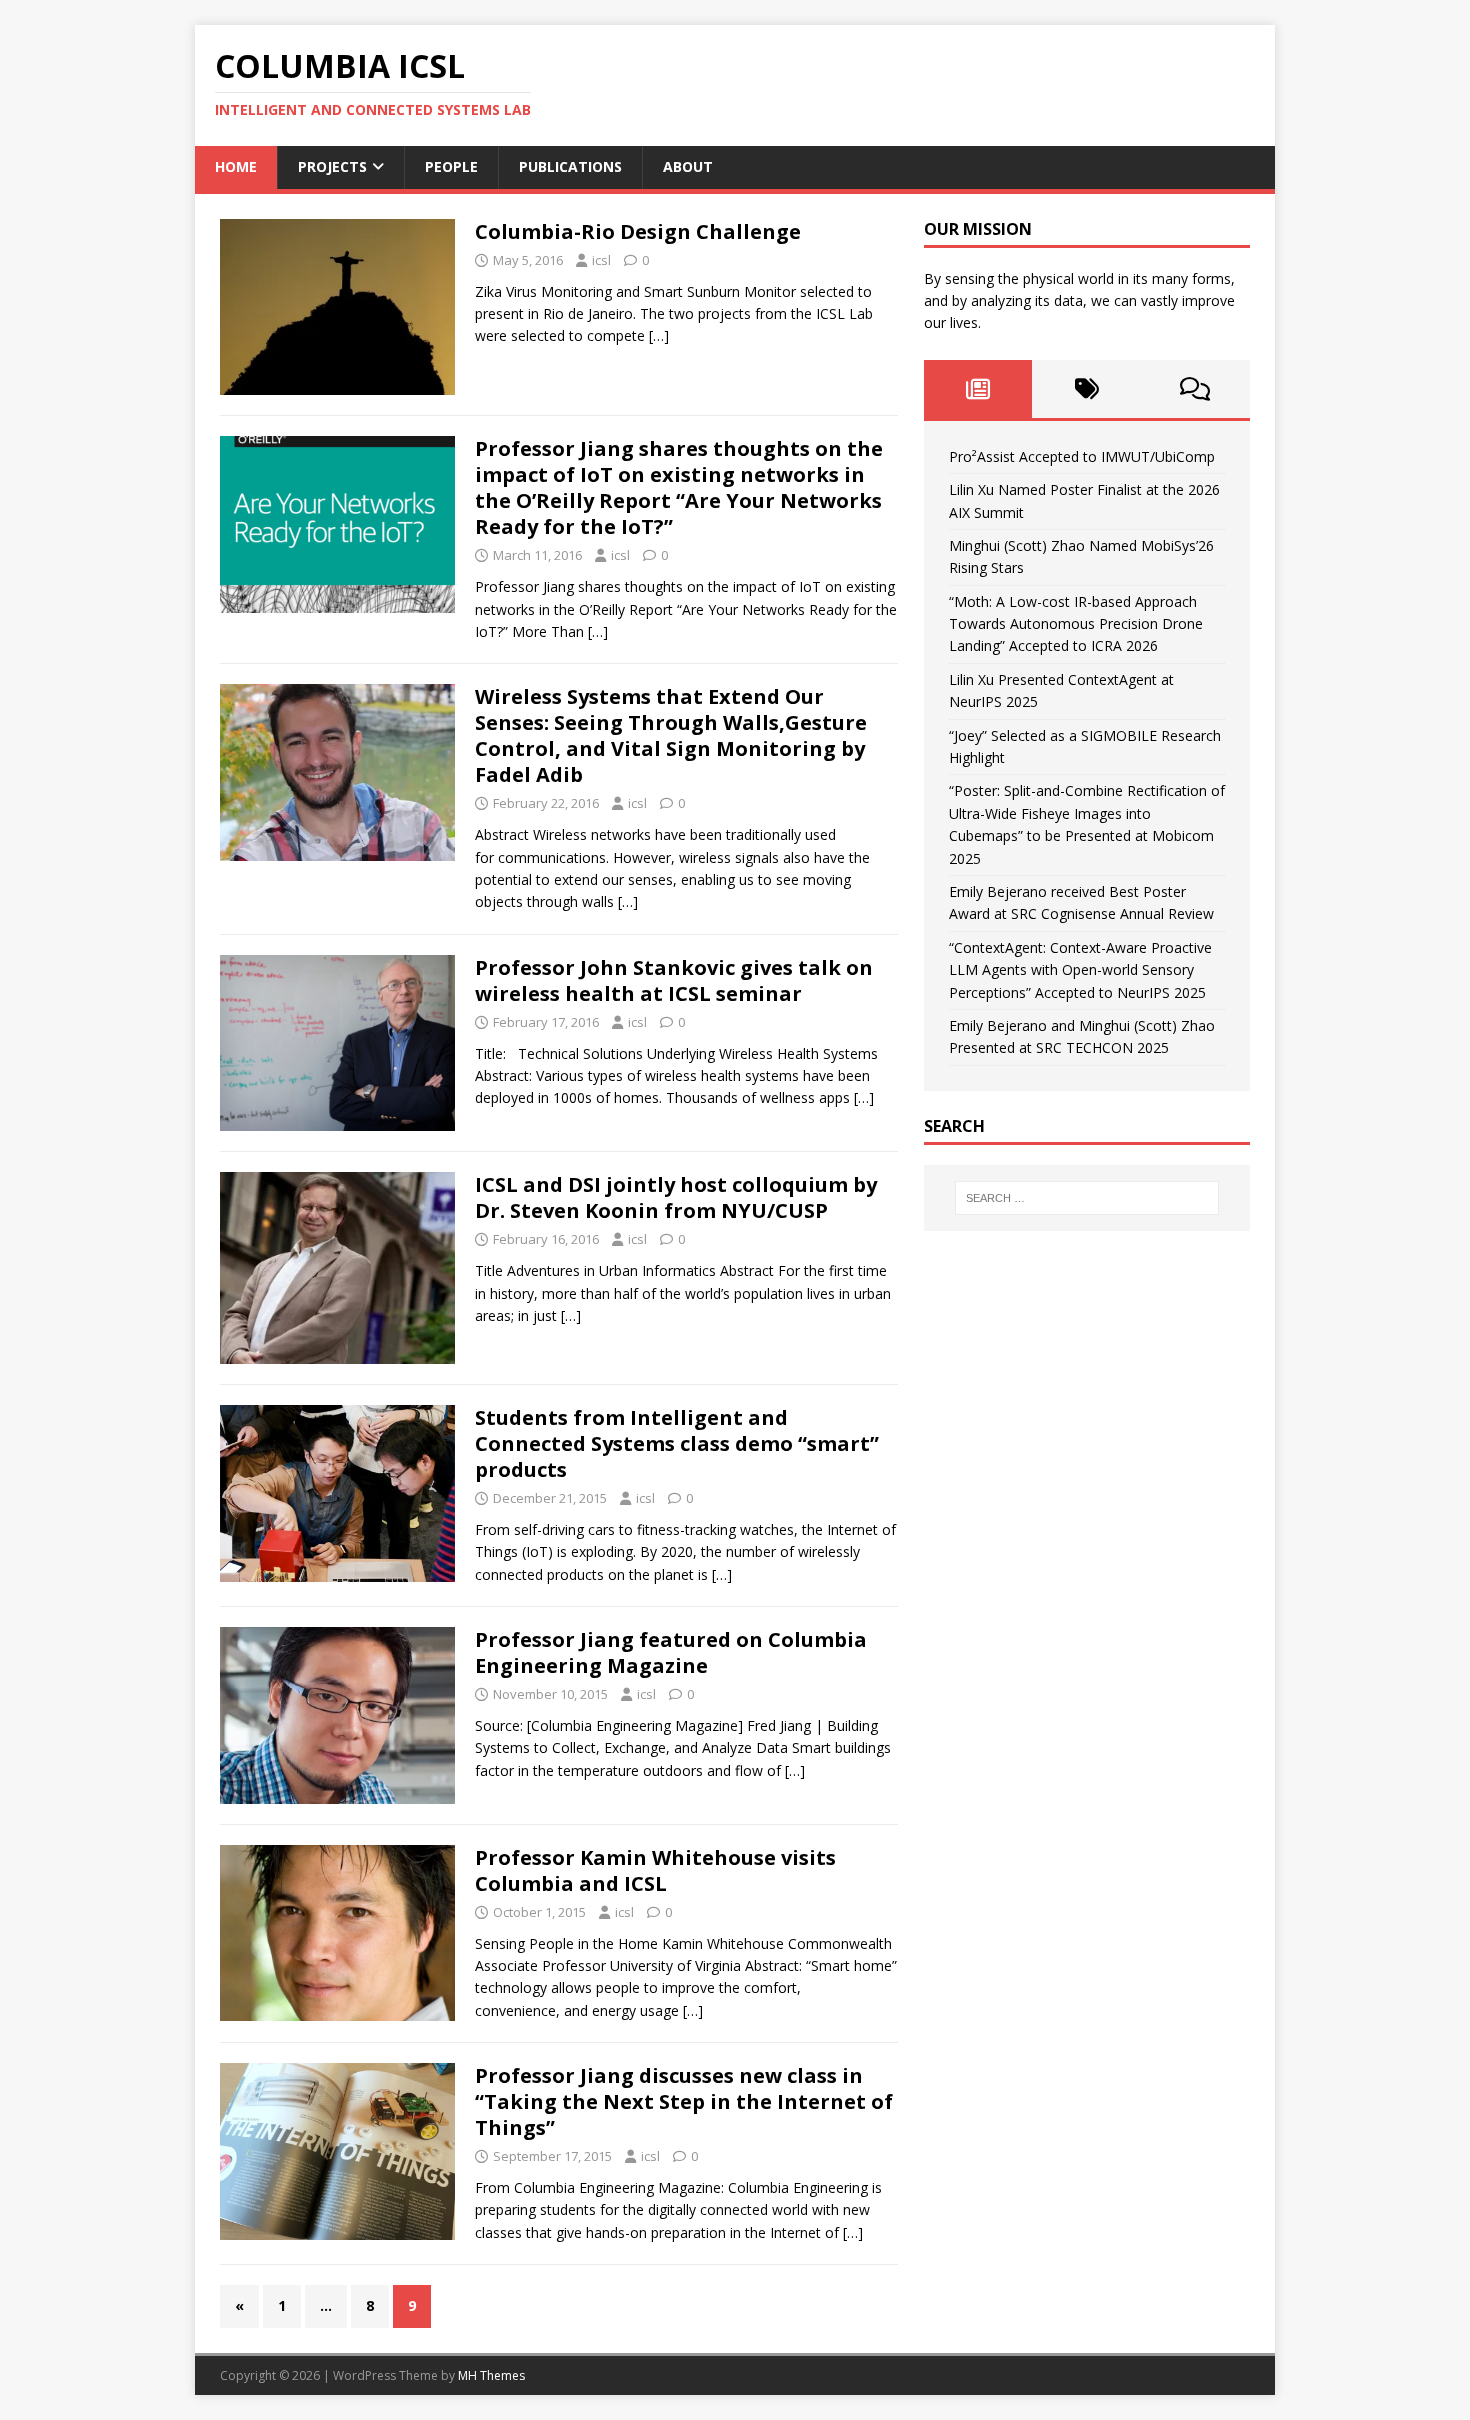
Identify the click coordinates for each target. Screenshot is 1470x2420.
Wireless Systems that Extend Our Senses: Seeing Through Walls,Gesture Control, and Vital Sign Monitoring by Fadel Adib (671, 735)
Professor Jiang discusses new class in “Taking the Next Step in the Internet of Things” (684, 2101)
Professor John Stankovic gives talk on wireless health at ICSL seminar (674, 980)
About (688, 166)
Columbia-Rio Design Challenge (638, 231)
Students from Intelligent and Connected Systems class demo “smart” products (677, 1443)
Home (236, 166)
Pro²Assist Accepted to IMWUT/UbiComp (1082, 456)
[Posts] (978, 389)
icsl (601, 260)
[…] (659, 335)
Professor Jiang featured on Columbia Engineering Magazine (671, 1652)
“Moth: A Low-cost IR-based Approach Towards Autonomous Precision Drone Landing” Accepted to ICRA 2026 (1076, 624)
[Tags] (1086, 389)
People (451, 166)
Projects (332, 166)
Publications (570, 166)
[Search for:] (1087, 1198)
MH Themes (491, 2375)
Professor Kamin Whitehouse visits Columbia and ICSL (655, 1870)
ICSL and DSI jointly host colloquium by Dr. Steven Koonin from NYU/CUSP (676, 1197)
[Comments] (1195, 389)
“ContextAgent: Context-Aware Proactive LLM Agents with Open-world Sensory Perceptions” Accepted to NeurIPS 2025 (1080, 970)
